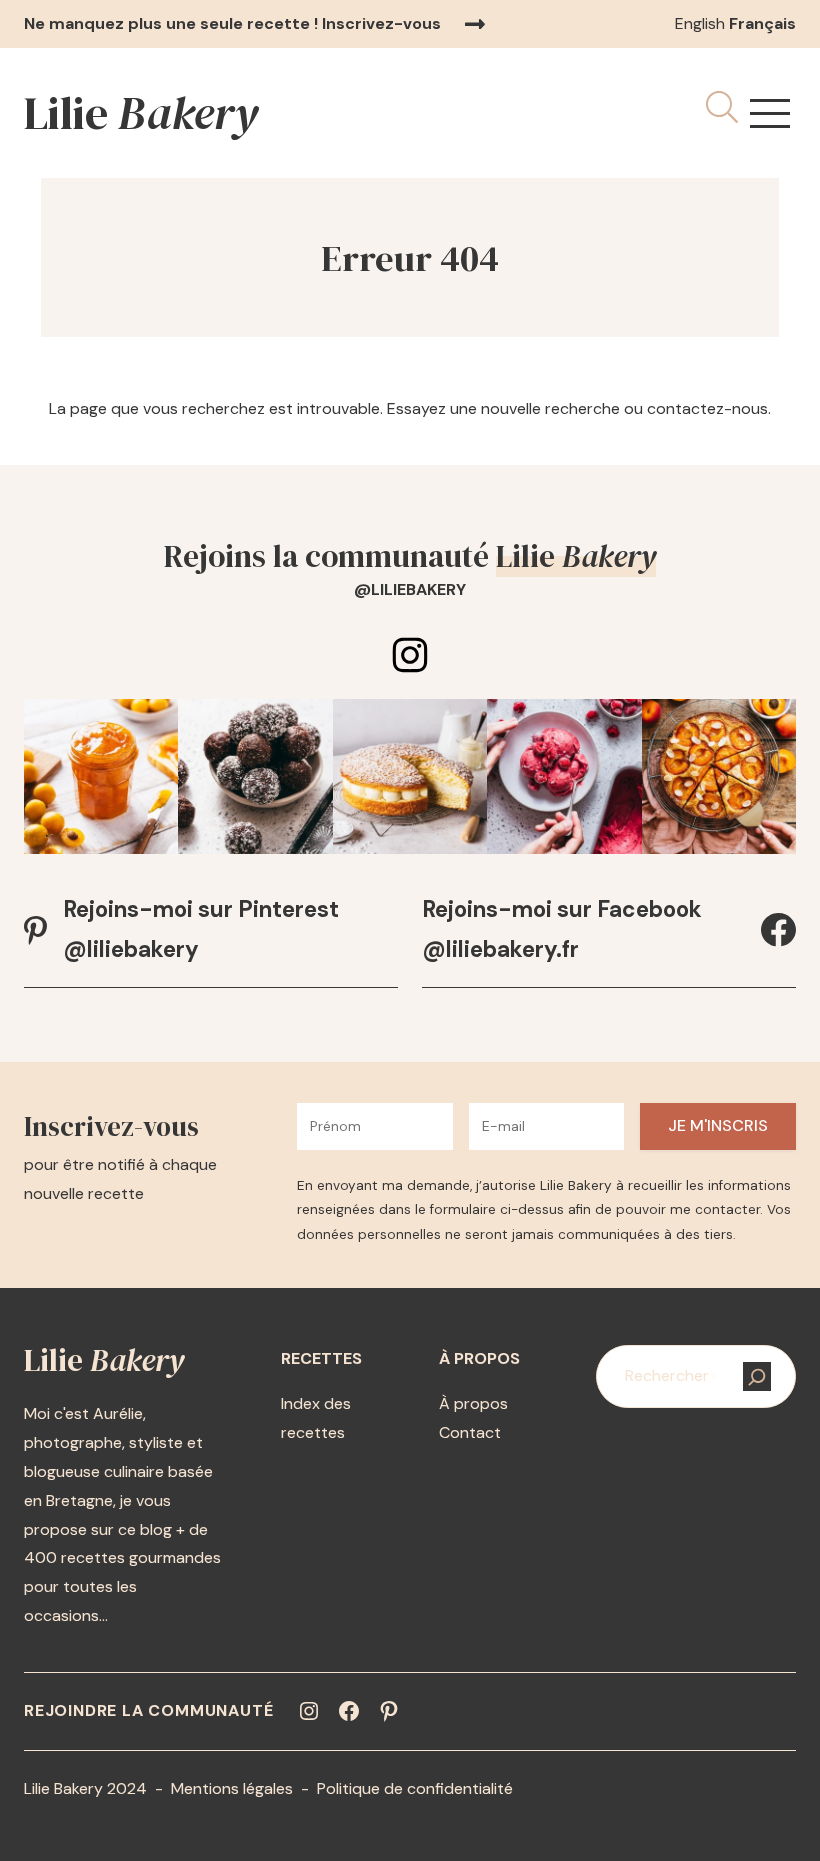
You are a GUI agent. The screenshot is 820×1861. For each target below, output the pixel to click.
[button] (770, 113)
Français (762, 23)
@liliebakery (410, 589)
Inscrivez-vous (381, 23)
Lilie (141, 113)
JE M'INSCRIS (718, 1125)
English (700, 23)
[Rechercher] (757, 1376)
